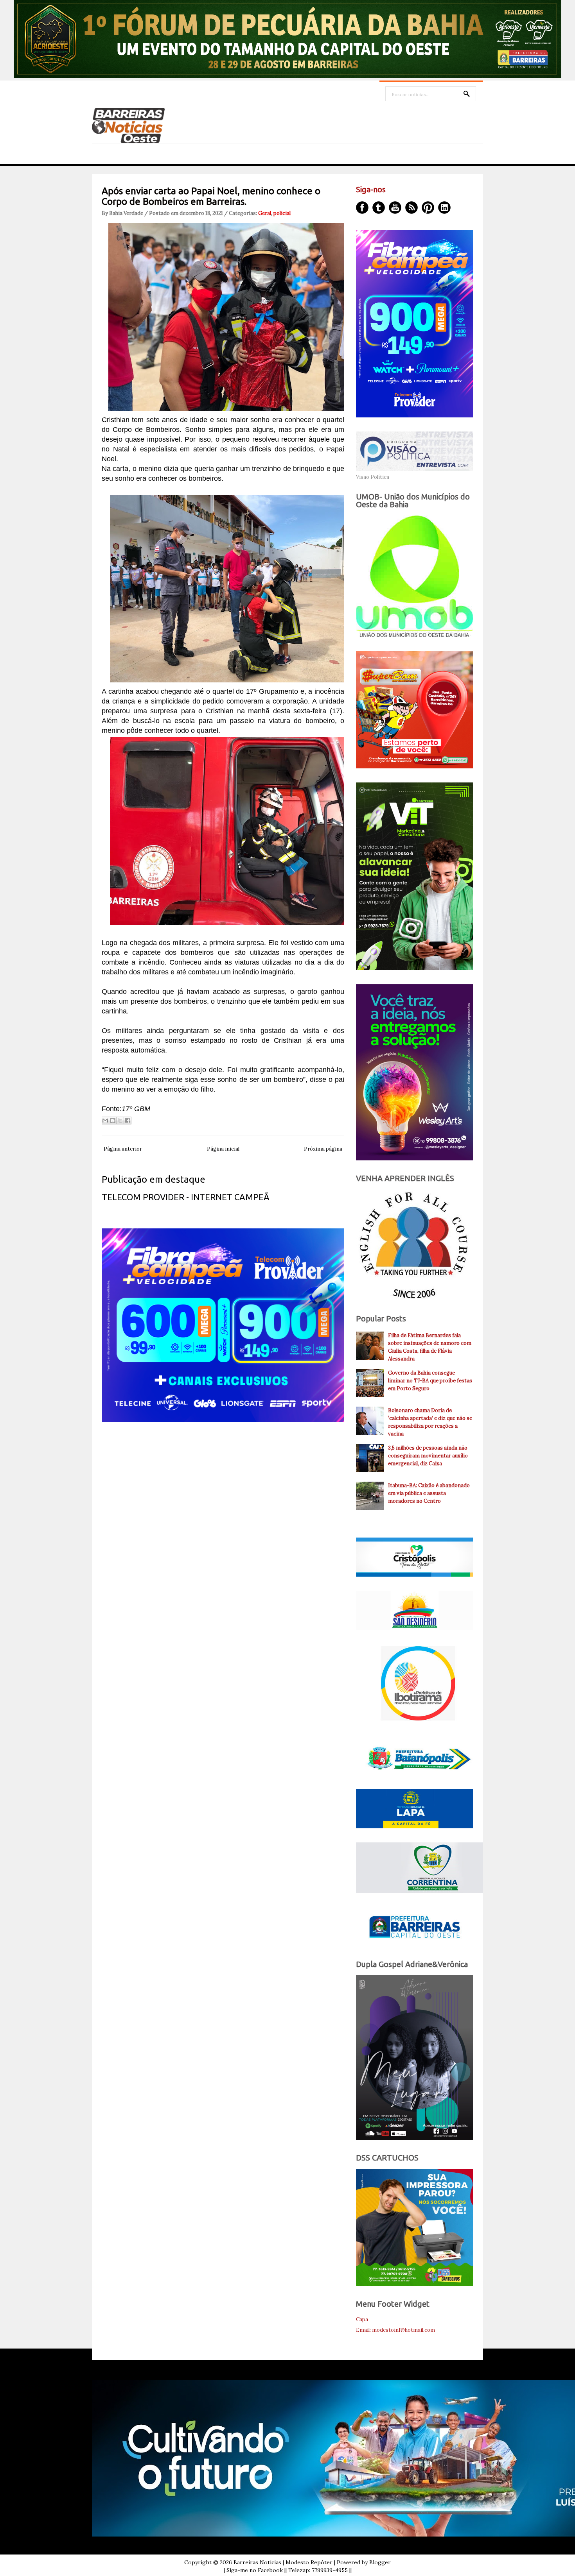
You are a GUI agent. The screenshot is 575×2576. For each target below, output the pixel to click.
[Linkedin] (444, 208)
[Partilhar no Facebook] (128, 1121)
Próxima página (323, 1149)
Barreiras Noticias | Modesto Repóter (283, 2562)
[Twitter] (379, 208)
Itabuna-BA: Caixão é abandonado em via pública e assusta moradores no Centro (429, 1493)
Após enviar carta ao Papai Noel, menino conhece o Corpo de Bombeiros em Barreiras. (211, 196)
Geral (265, 213)
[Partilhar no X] (120, 1121)
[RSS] (411, 208)
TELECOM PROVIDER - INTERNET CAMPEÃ (186, 1197)
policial (282, 213)
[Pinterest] (428, 208)
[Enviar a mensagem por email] (105, 1121)
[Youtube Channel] (395, 208)
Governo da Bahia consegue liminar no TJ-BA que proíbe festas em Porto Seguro (430, 1381)
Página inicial (223, 1149)
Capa (362, 2319)
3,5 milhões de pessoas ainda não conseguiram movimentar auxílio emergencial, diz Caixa (428, 1456)
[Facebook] (362, 208)
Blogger (380, 2562)
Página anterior (123, 1149)
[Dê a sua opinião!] (113, 1121)
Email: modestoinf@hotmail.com (395, 2330)
